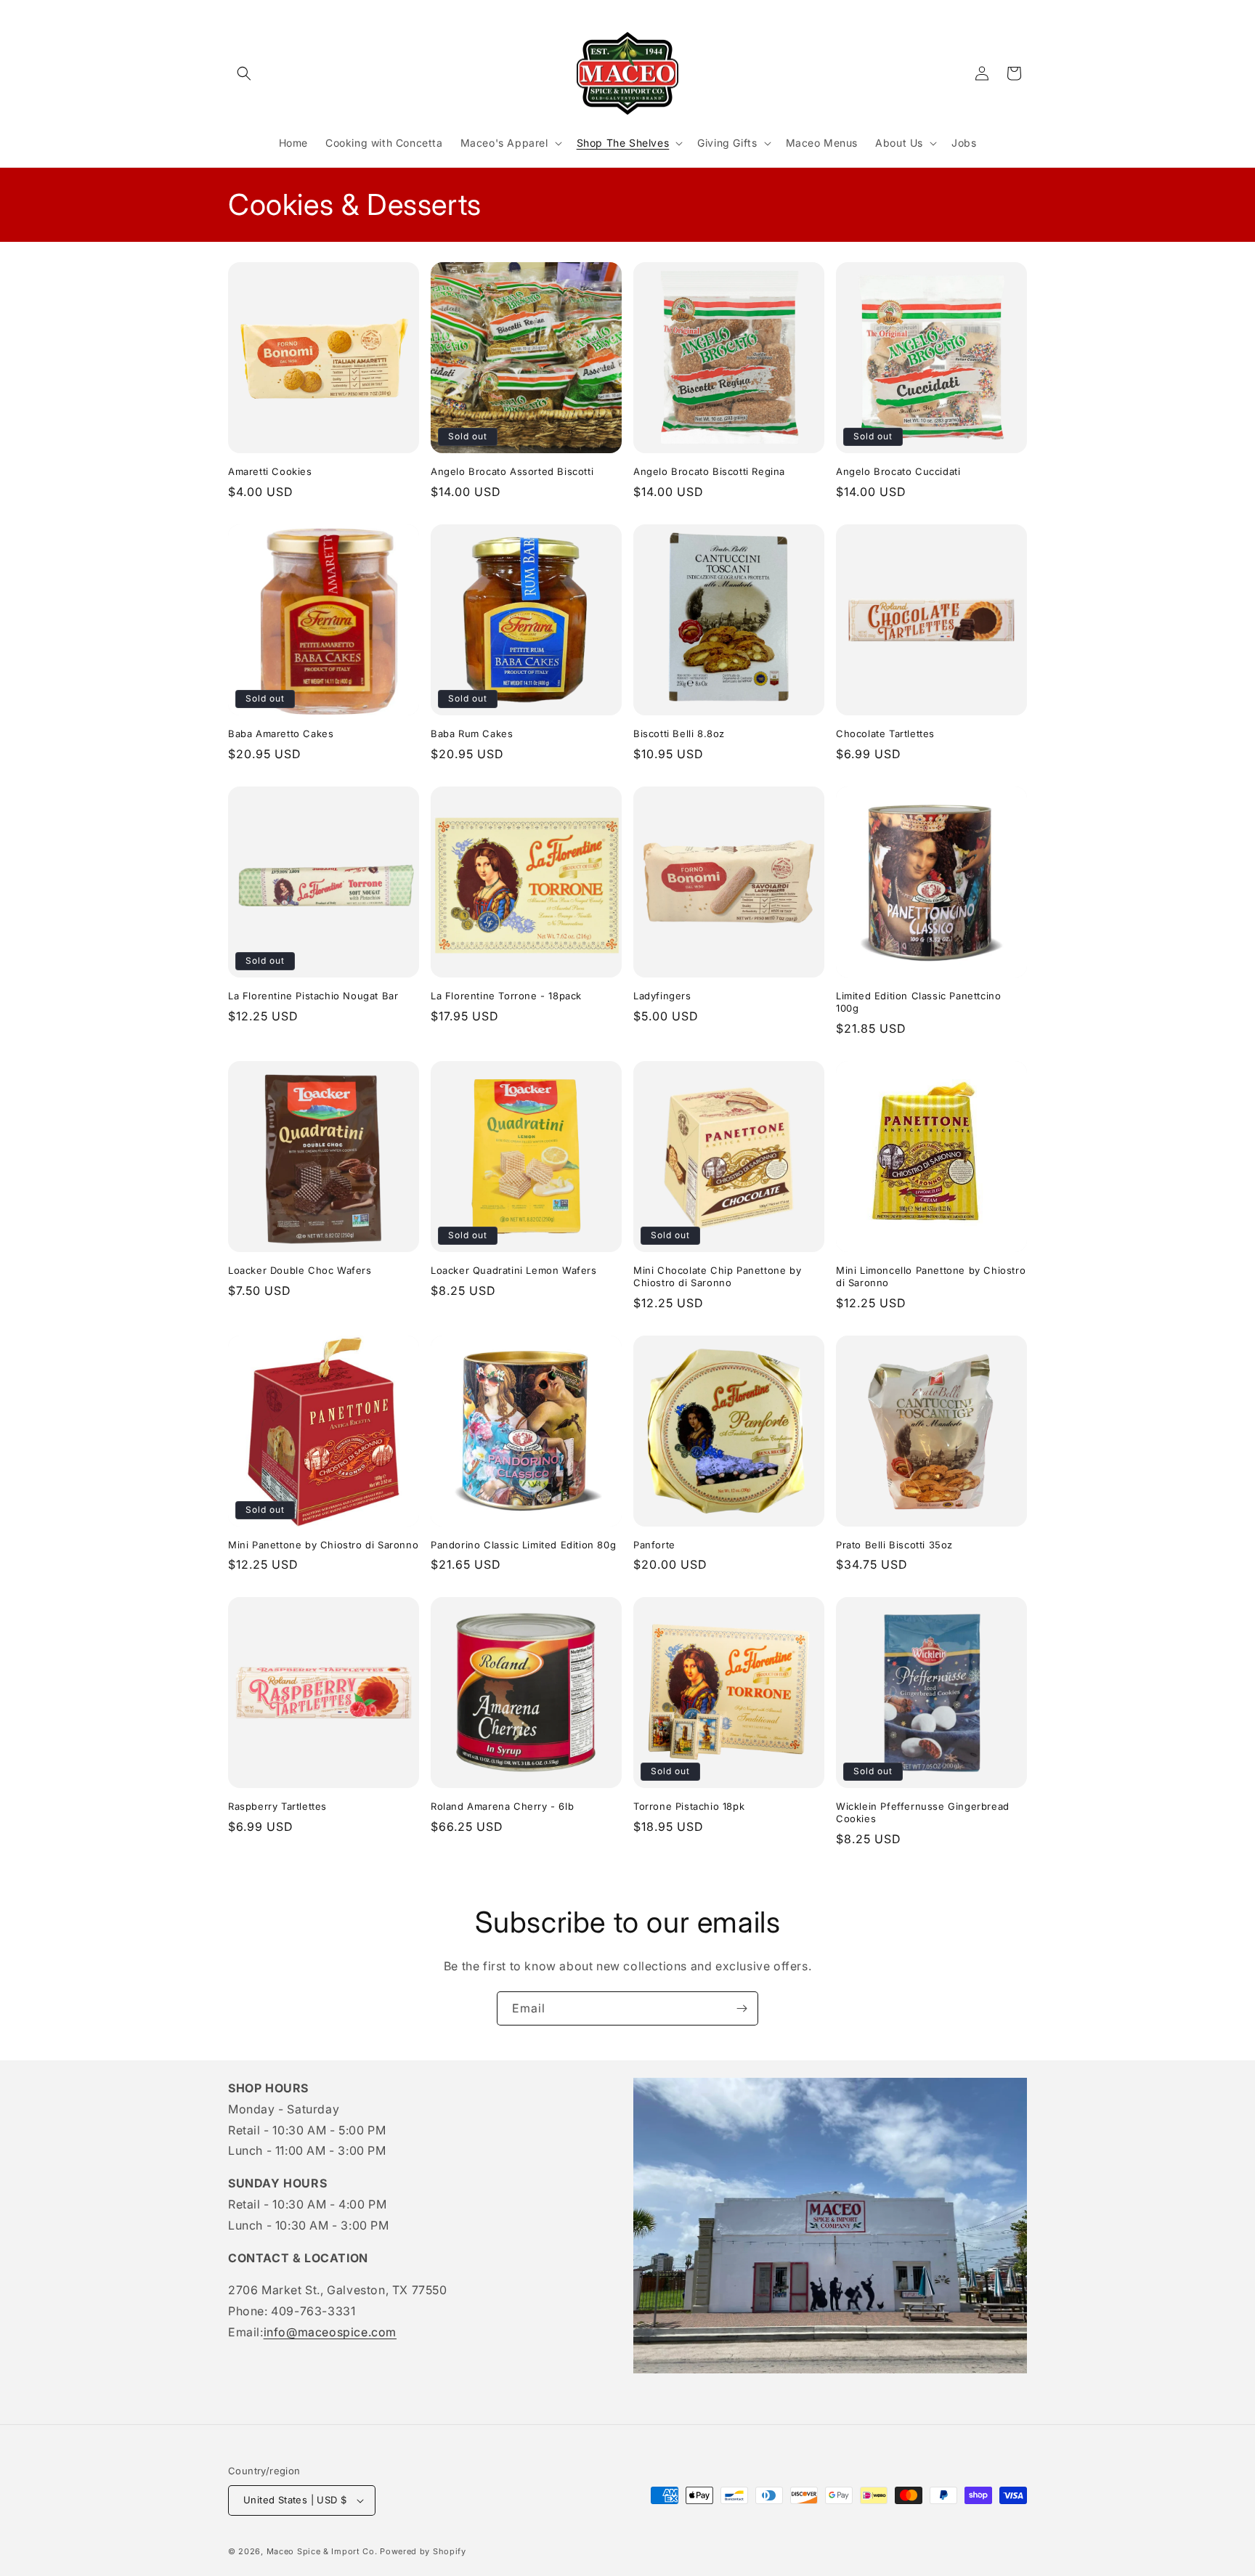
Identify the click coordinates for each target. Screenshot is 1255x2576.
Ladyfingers (662, 996)
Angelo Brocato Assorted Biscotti (512, 471)
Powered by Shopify (423, 2551)
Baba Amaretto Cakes (281, 734)
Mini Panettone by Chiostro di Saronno (323, 1545)
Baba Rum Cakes (472, 734)
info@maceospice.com (330, 2332)
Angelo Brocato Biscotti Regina (709, 471)
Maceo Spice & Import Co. (322, 2551)
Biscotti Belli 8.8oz (679, 734)
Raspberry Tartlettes (277, 1806)
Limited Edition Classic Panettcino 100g (918, 1002)
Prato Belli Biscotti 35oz (894, 1545)
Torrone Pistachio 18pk (689, 1806)
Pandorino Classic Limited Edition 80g (523, 1545)
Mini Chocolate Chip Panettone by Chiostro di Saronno (717, 1276)
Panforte (654, 1545)
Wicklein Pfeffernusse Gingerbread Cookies (923, 1812)
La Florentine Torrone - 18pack (506, 996)
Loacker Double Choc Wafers (300, 1270)
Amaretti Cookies (270, 471)
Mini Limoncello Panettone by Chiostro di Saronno (931, 1276)
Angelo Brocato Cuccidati (898, 471)
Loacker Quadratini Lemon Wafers (514, 1270)
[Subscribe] (742, 2008)
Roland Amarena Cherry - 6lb (502, 1806)
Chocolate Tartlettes (885, 734)
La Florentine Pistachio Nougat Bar (313, 996)
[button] (244, 73)
